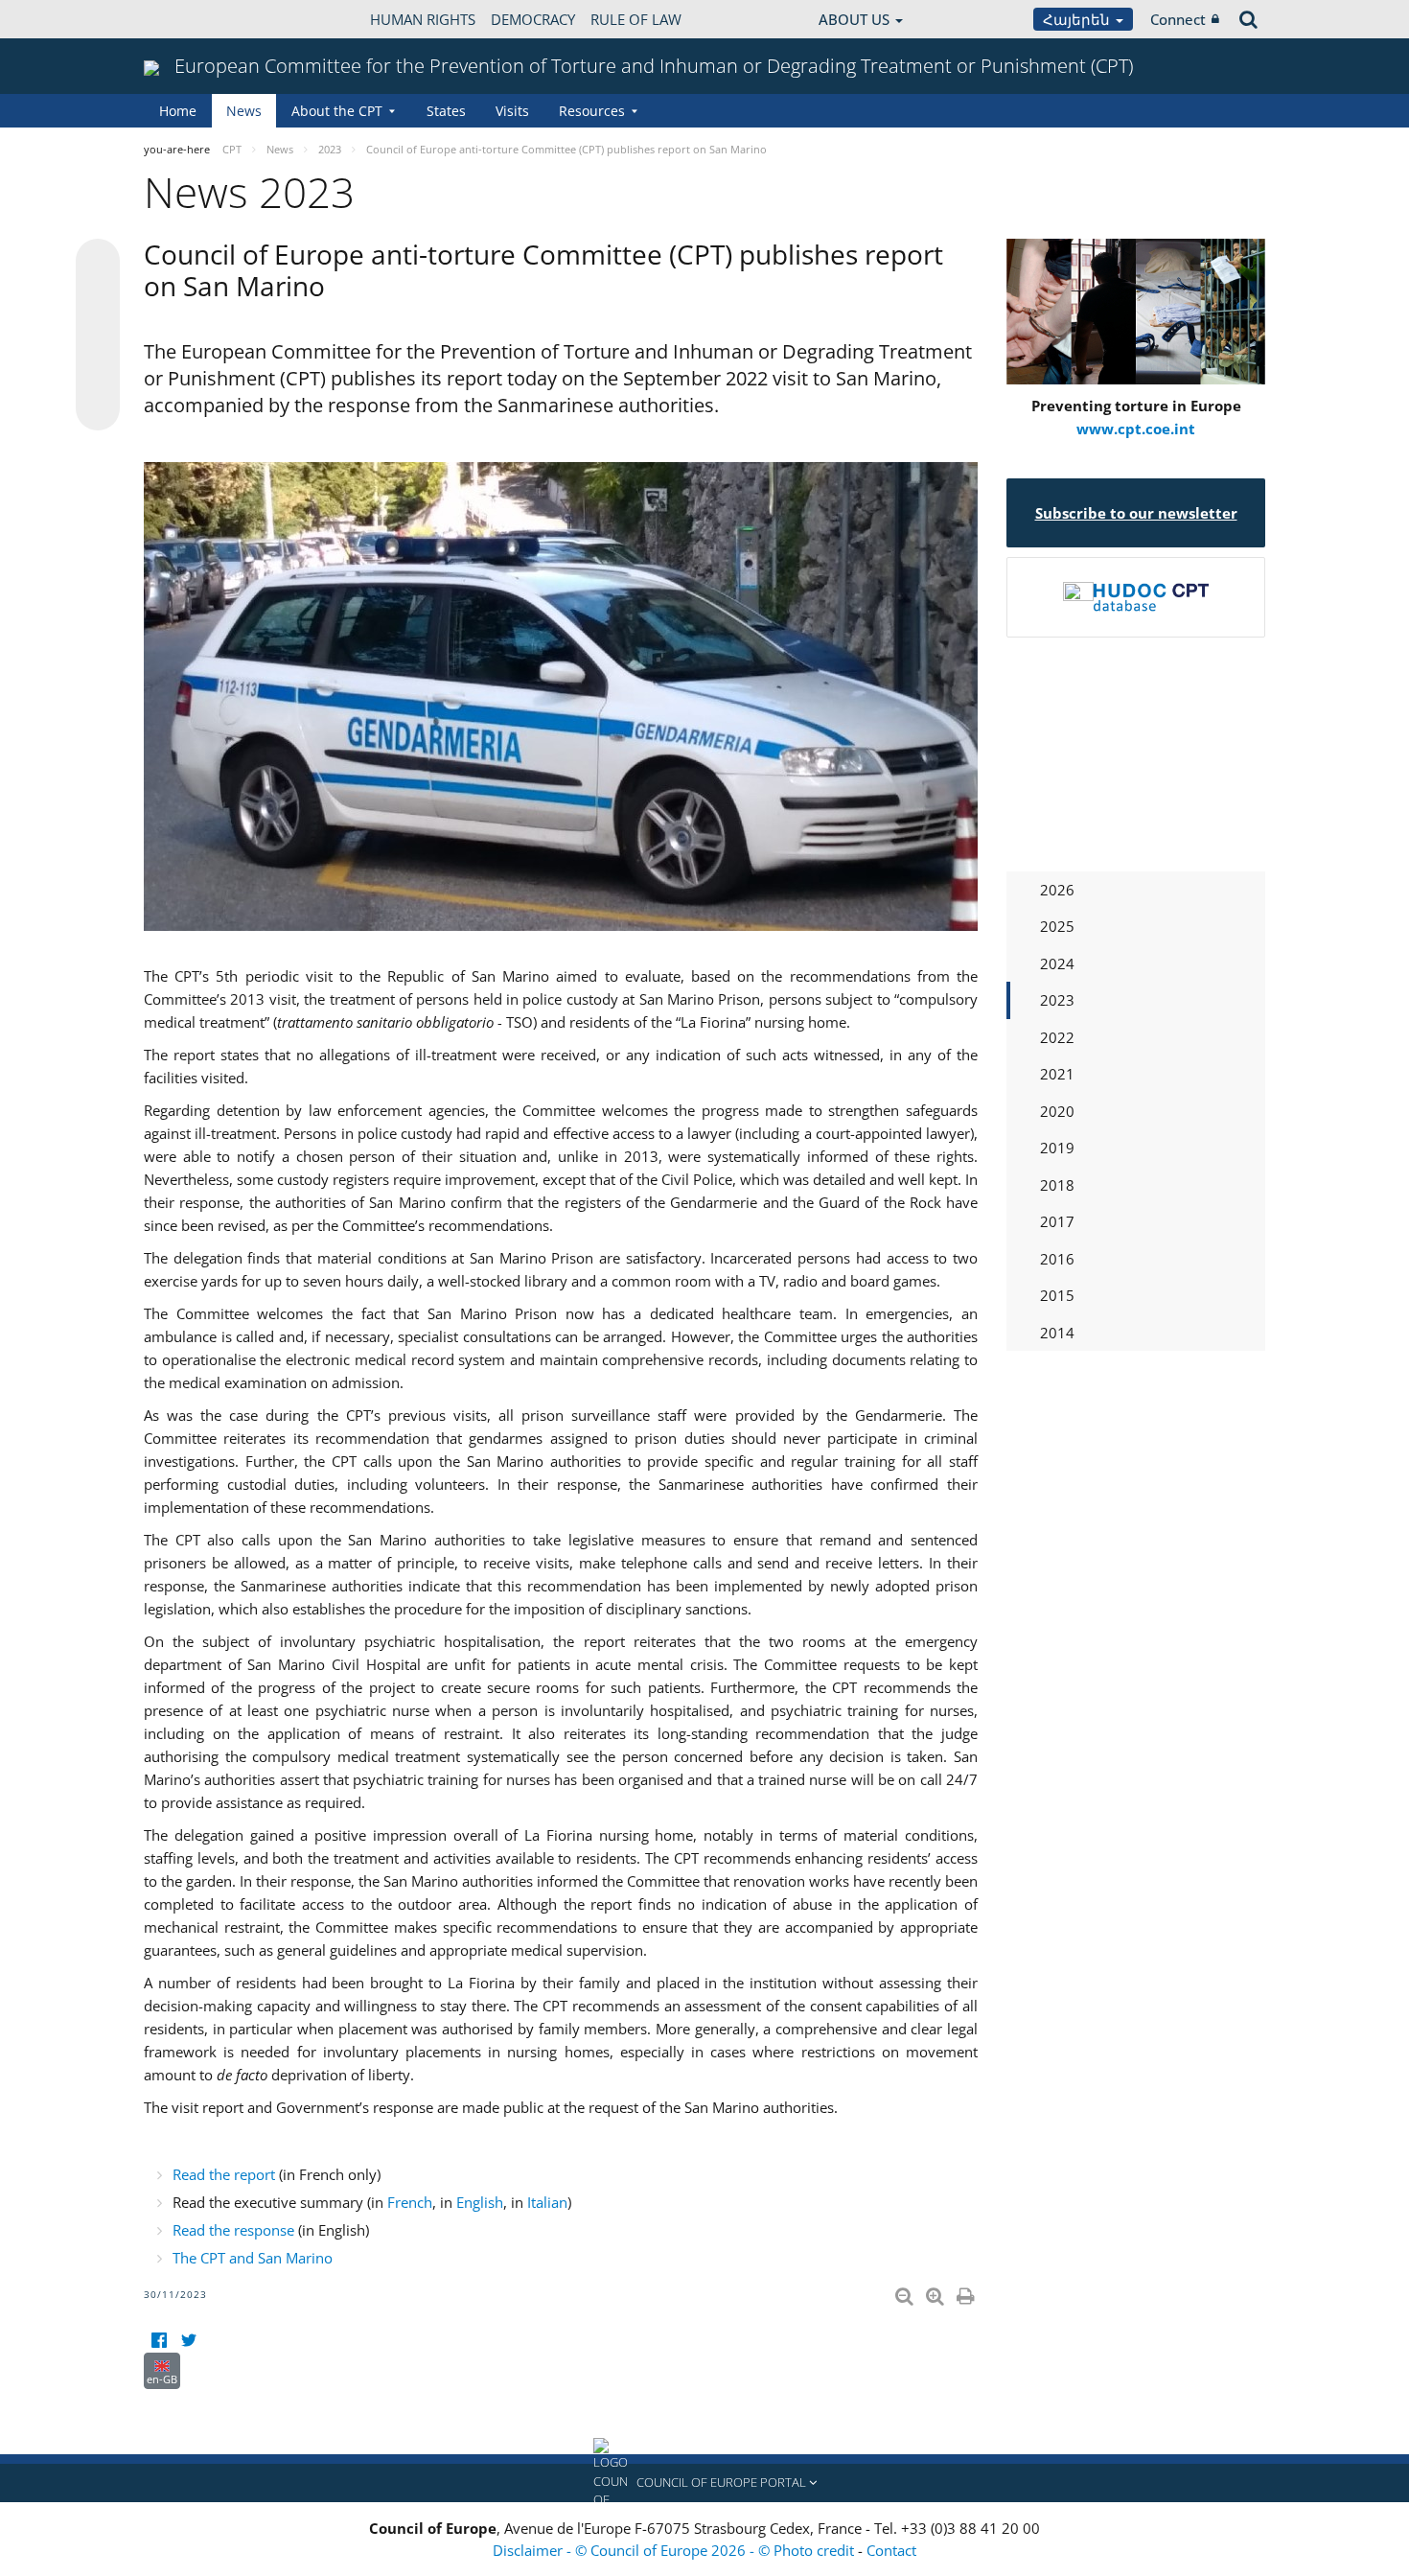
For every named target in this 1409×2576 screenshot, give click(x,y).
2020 (1057, 1111)
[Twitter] (188, 2341)
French (410, 2202)
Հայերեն (1078, 19)
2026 (1057, 890)
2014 (1057, 1333)
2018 (1057, 1185)
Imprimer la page (967, 2292)
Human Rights (423, 19)
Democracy (533, 19)
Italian (547, 2202)
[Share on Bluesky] (98, 263)
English (480, 2202)
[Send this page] (98, 408)
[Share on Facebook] (98, 336)
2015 (1057, 1295)
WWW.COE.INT (192, 19)
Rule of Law (636, 19)
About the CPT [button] (337, 111)
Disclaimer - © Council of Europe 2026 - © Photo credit (675, 2550)
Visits (512, 111)
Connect (1178, 19)
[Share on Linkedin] (98, 372)
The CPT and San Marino (253, 2258)
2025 (1057, 926)
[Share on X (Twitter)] (98, 299)
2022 (1057, 1037)
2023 (1057, 1000)
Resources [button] (592, 111)
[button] (704, 2483)
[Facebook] (159, 2341)
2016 (1057, 1259)
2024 (1057, 963)
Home (178, 111)
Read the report (224, 2174)
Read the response (233, 2230)
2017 (1057, 1221)
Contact (891, 2550)
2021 (1057, 1074)
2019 (1057, 1148)
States (446, 111)
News (244, 111)
